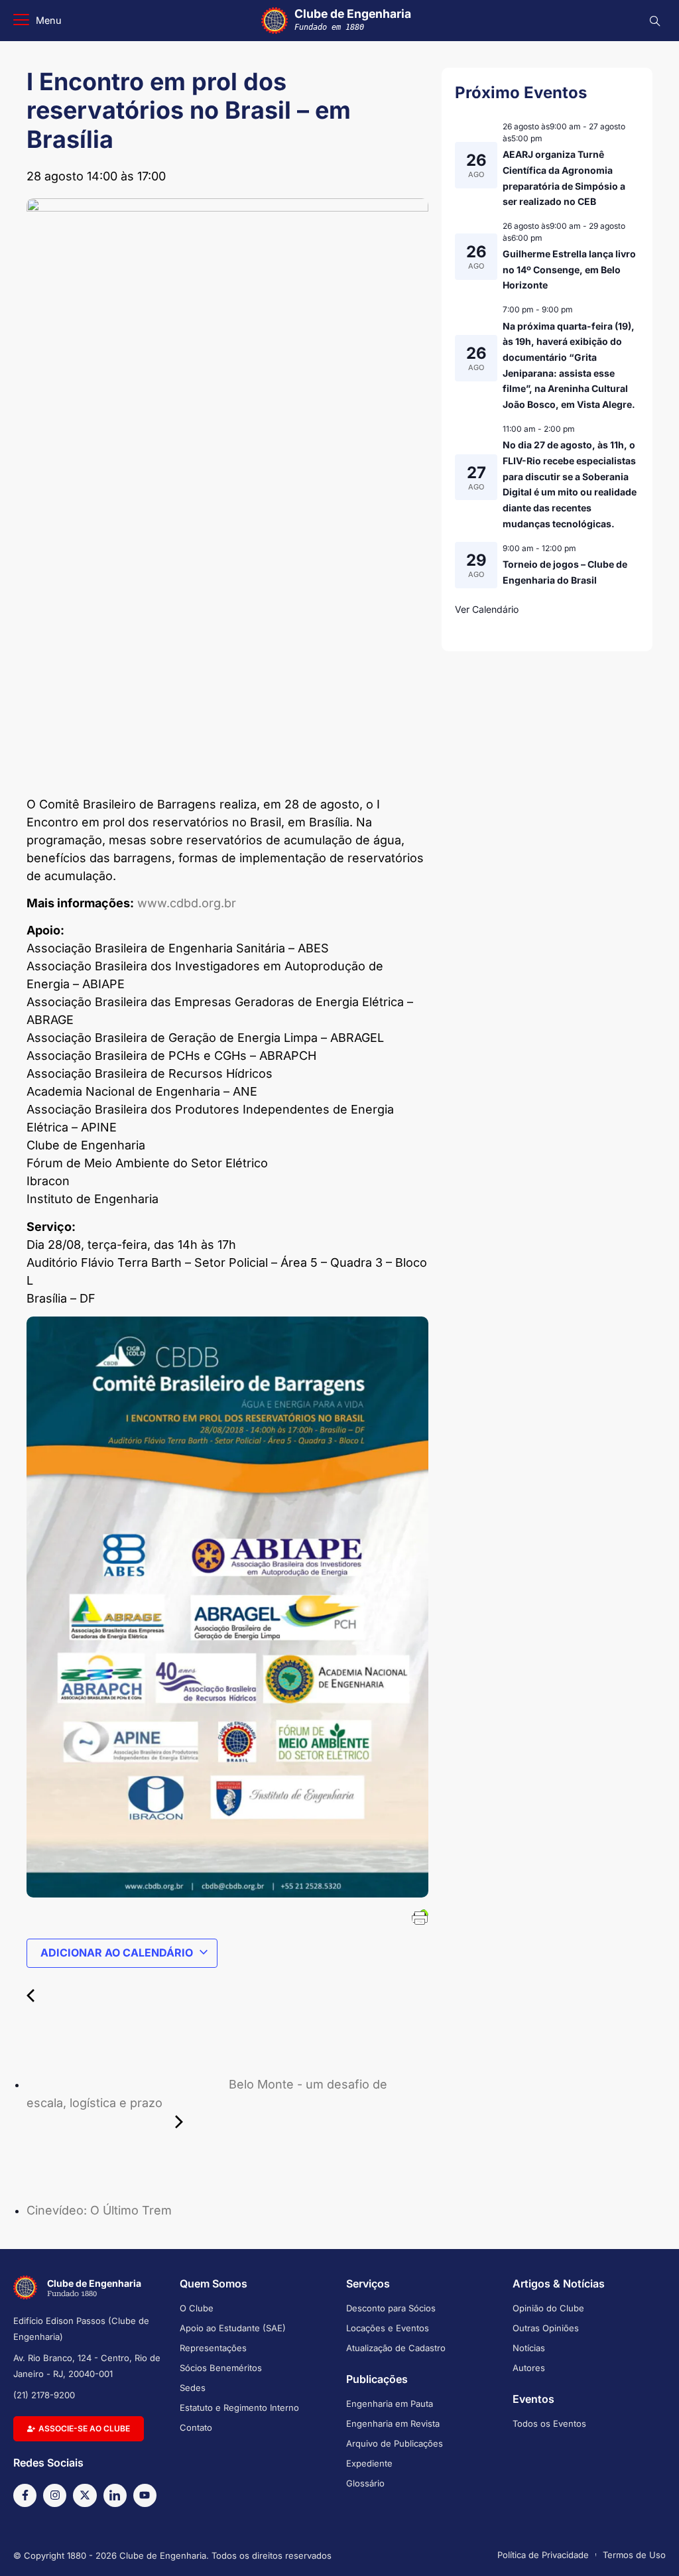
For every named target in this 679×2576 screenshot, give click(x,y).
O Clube (197, 2308)
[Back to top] (649, 2549)
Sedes (193, 2388)
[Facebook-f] (25, 2495)
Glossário (365, 2483)
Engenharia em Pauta (390, 2404)
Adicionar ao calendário (117, 1953)
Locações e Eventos (388, 2328)
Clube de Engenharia (353, 19)
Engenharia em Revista (393, 2423)
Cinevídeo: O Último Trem (101, 2210)
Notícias (529, 2348)
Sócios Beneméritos (221, 2368)
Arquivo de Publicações (395, 2443)
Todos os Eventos (549, 2423)
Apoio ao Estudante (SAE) (233, 2328)
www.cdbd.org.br (187, 903)
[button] (37, 21)
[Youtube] (145, 2495)
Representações (213, 2348)
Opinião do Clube (548, 2308)
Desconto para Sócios (391, 2308)
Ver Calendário (487, 609)
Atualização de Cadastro (396, 2348)
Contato (196, 2427)
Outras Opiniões (546, 2328)
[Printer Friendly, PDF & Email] (420, 1916)
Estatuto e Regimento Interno (239, 2408)
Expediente (369, 2463)
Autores (529, 2368)
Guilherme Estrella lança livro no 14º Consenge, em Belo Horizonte (569, 269)
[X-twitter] (85, 2495)
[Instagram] (55, 2495)
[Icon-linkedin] (115, 2495)
